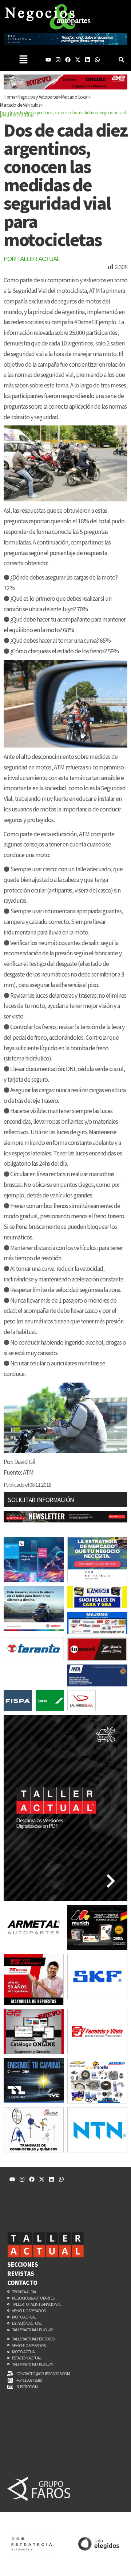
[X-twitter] (78, 60)
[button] (23, 60)
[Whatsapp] (97, 60)
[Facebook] (68, 60)
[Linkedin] (88, 60)
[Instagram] (58, 60)
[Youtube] (48, 60)
